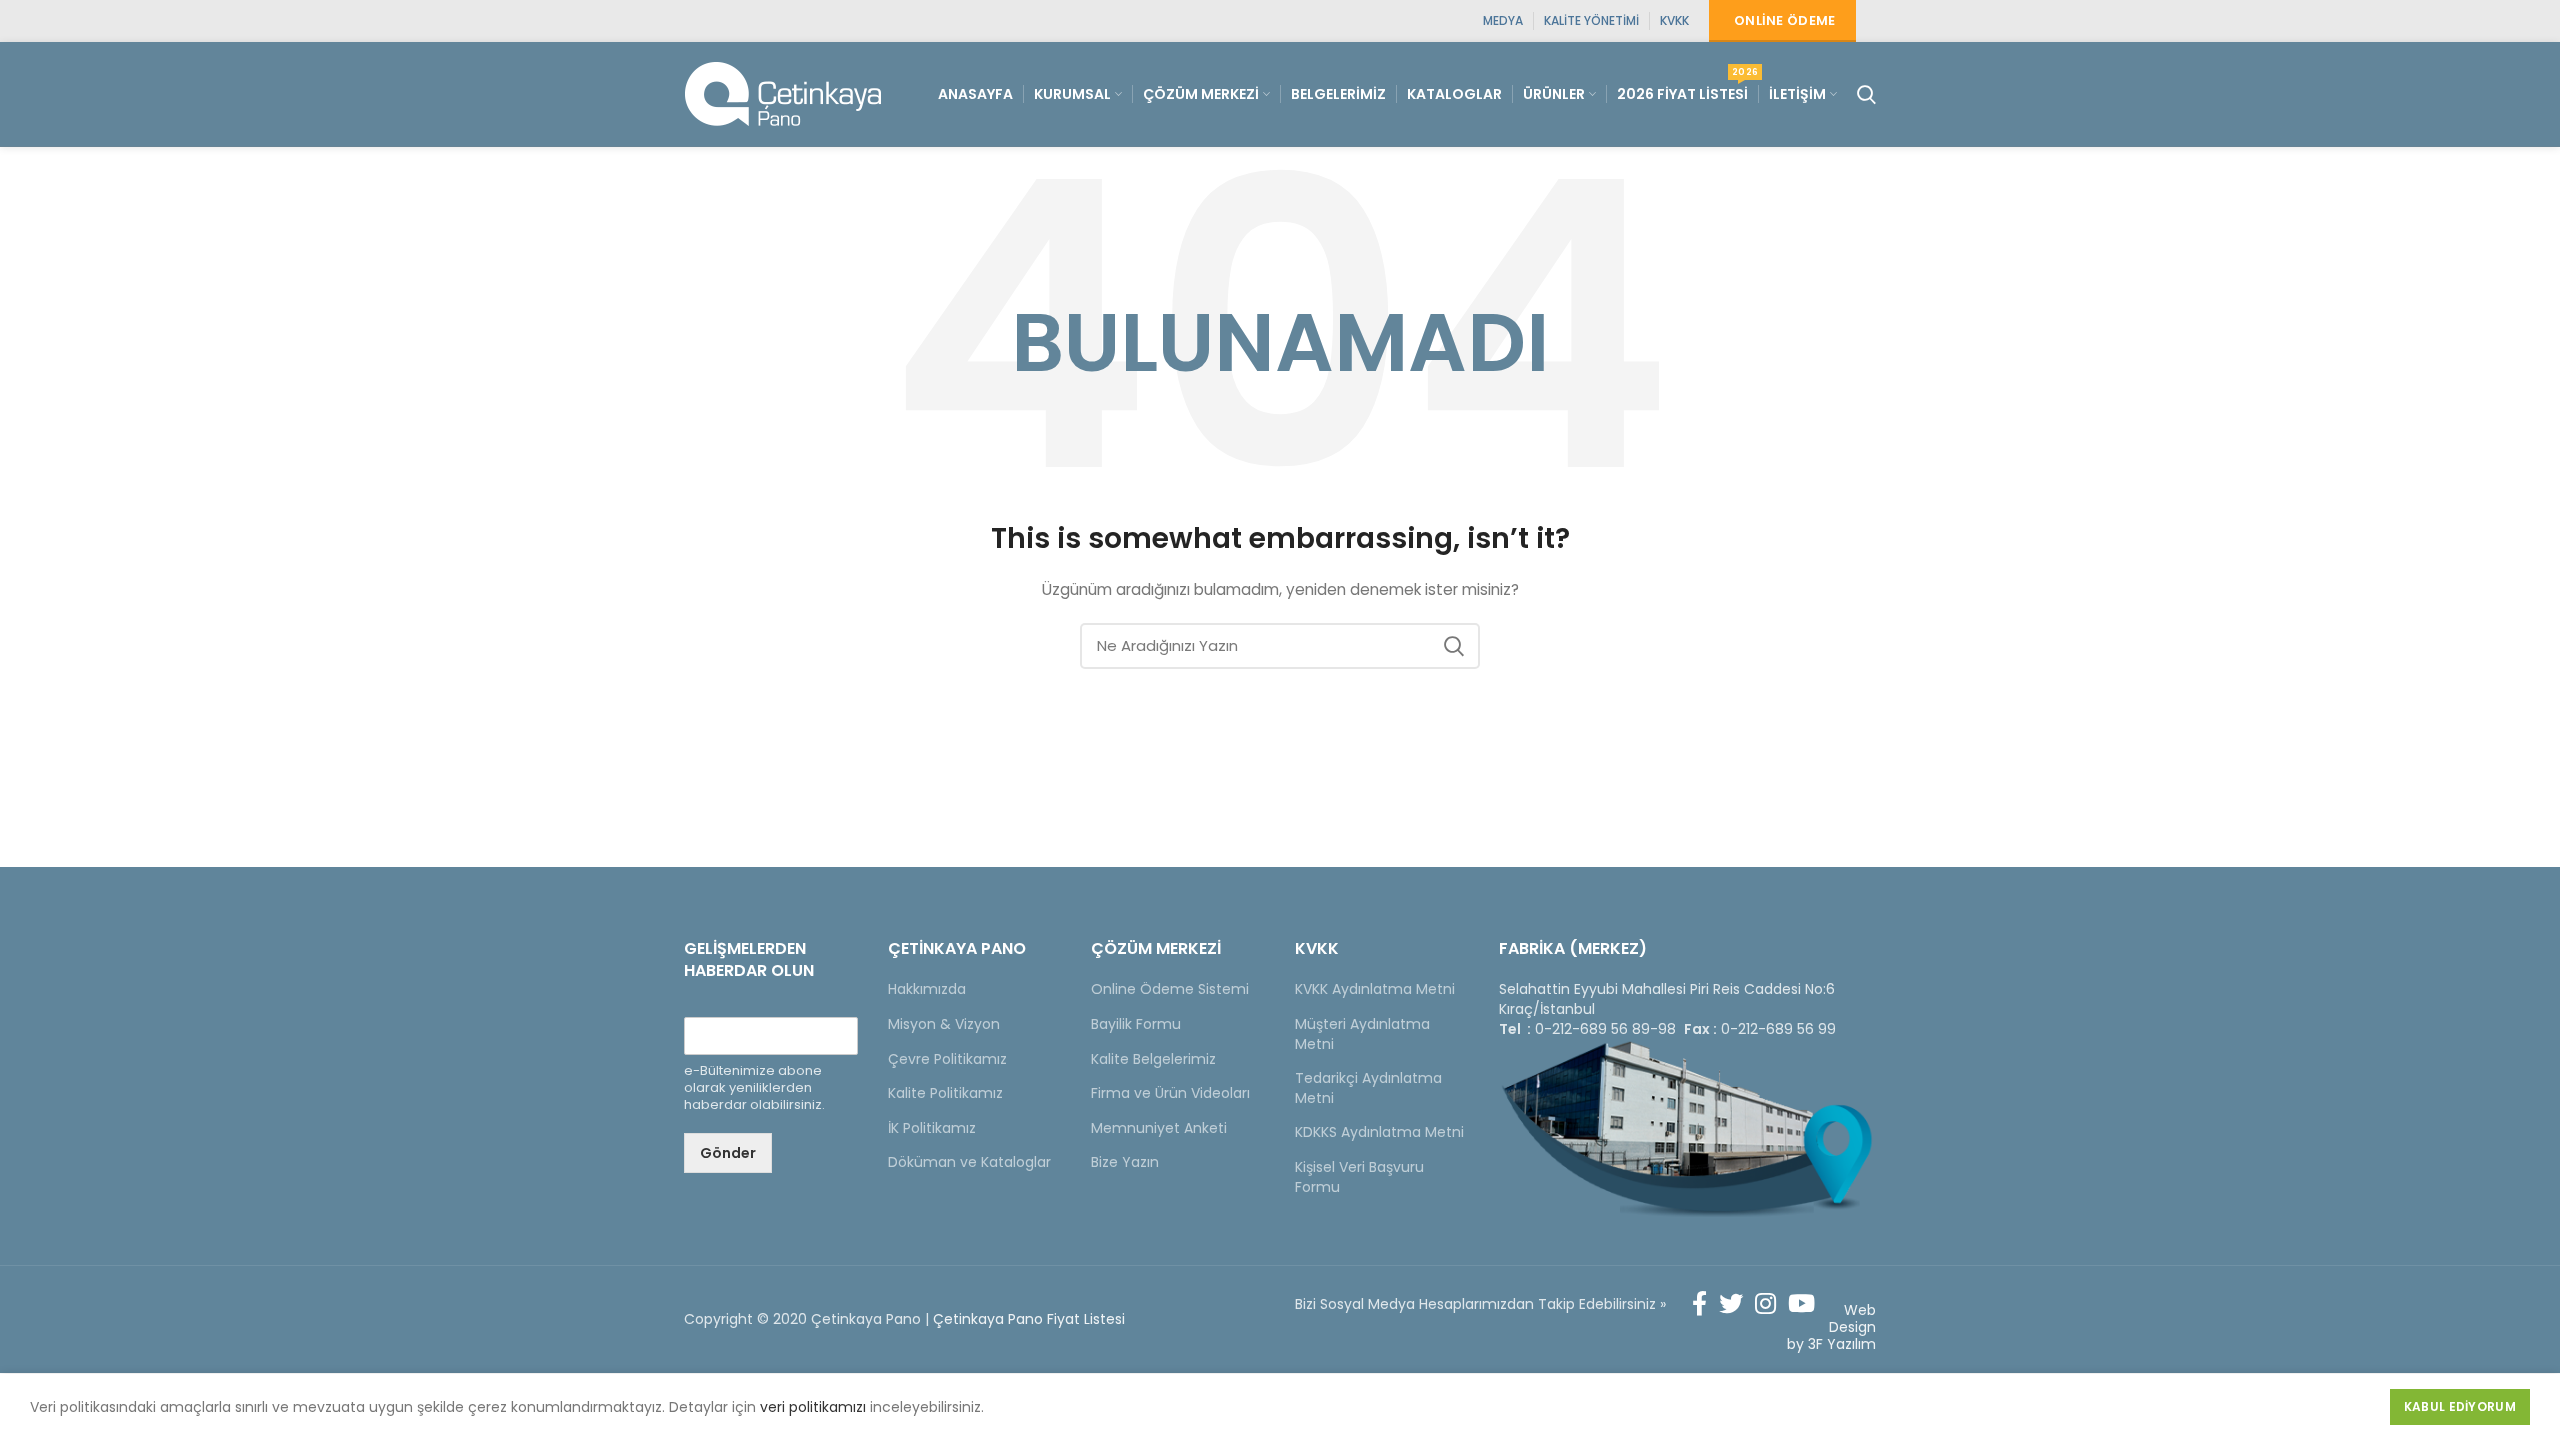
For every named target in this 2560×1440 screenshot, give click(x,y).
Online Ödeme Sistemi (1170, 989)
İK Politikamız (932, 1128)
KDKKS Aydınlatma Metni (1379, 1132)
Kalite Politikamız (945, 1093)
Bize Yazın (1125, 1162)
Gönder (728, 1153)
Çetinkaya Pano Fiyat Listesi (1029, 1319)
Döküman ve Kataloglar (969, 1162)
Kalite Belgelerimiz (1153, 1059)
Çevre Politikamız (947, 1059)
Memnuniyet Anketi (1159, 1128)
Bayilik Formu (1136, 1024)
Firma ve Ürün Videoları (1170, 1093)
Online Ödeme (1785, 20)
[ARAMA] (1453, 646)
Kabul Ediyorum (2460, 1406)
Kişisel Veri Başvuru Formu (1359, 1177)
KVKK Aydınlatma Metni (1375, 989)
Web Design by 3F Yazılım (1831, 1327)
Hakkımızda (927, 989)
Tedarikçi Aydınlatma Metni (1368, 1088)
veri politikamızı (813, 1407)
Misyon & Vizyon (944, 1024)
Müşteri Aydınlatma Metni (1362, 1034)
